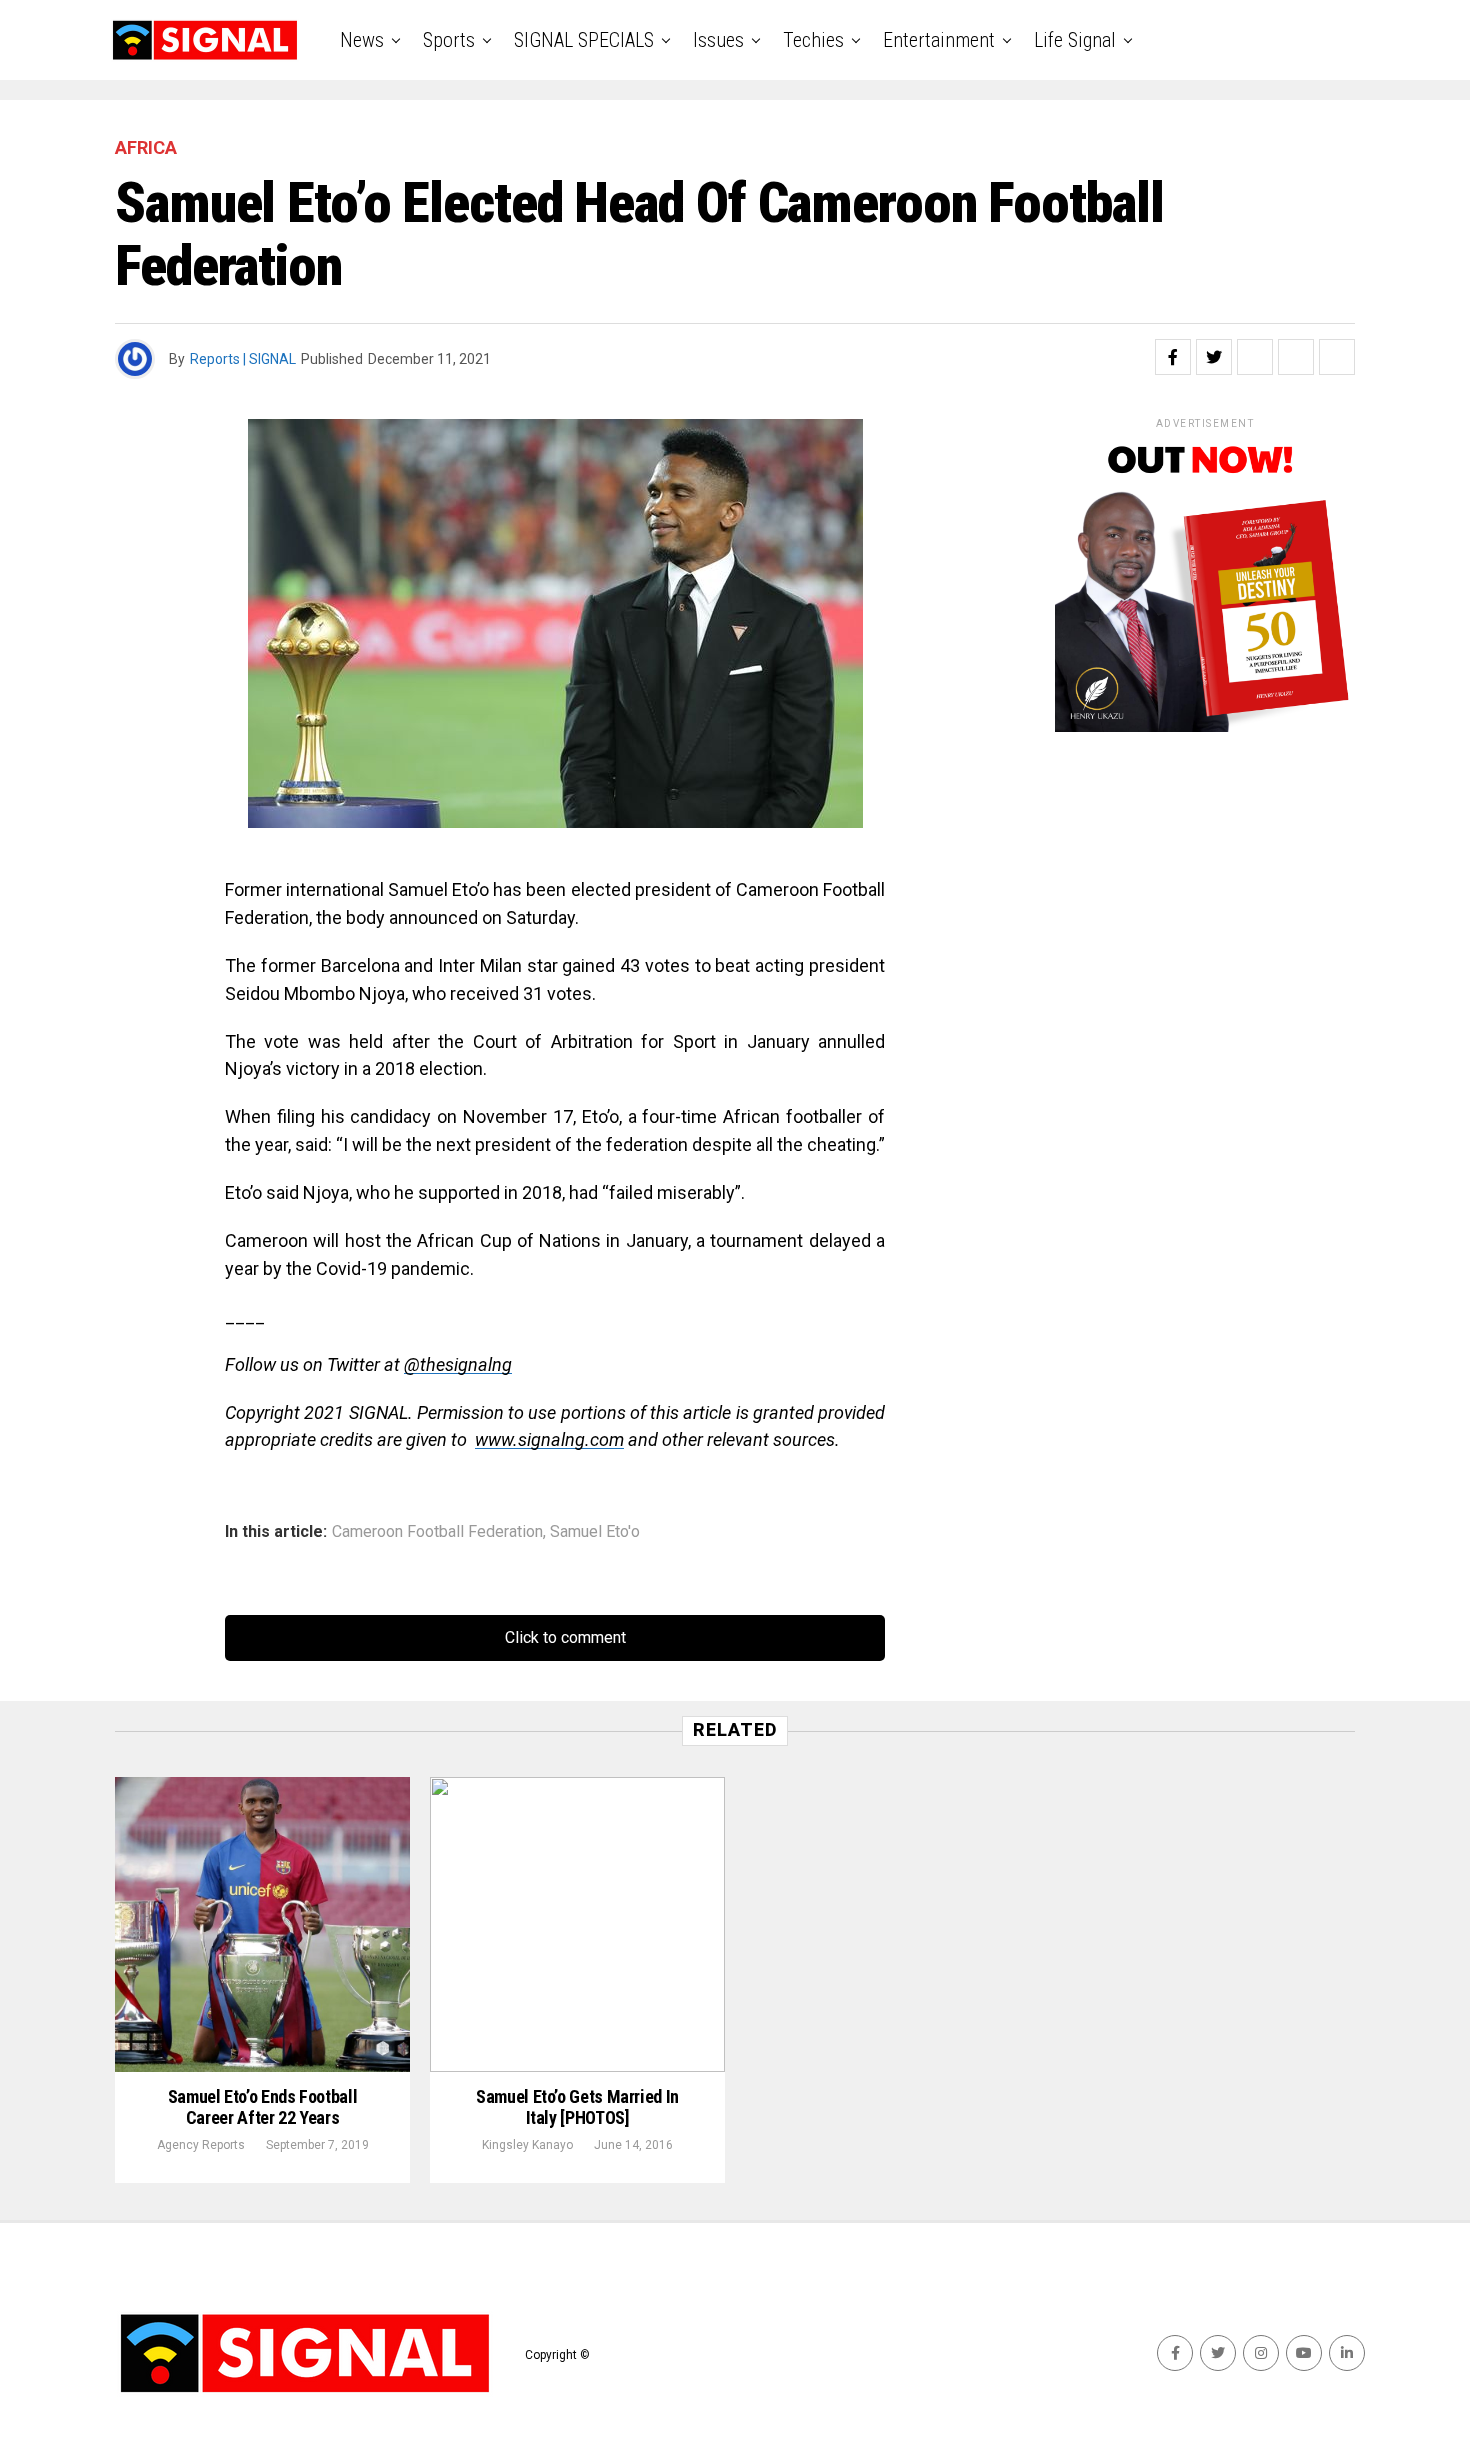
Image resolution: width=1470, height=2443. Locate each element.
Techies (813, 40)
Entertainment (939, 40)
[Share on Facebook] (1173, 357)
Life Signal (1075, 40)
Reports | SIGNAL (243, 359)
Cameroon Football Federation (437, 1532)
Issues (718, 40)
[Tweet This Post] (1214, 357)
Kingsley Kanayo (527, 2145)
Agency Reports (201, 2145)
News (362, 40)
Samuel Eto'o (595, 1532)
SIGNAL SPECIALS (584, 40)
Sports (449, 40)
